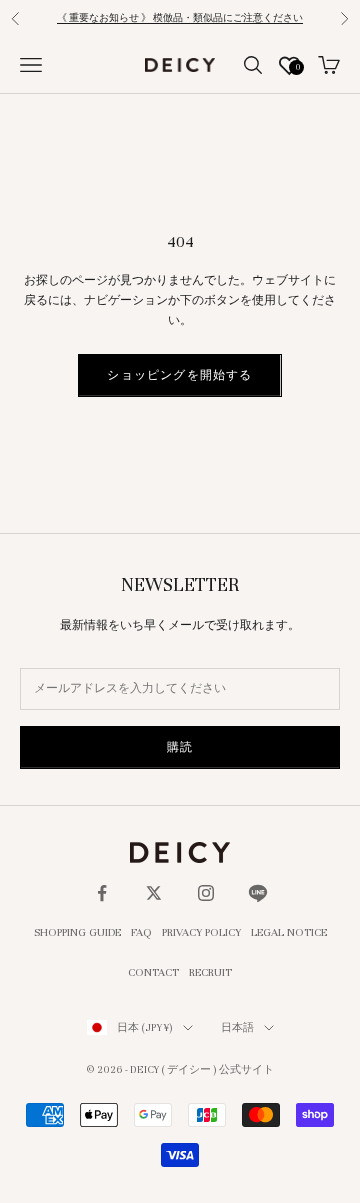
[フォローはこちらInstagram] (206, 893)
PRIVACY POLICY (201, 932)
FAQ (141, 932)
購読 (180, 747)
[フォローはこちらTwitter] (154, 893)
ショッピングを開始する (179, 375)
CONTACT (153, 972)
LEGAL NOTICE (289, 932)
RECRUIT (210, 972)
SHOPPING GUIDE (77, 932)
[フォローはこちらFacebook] (102, 893)
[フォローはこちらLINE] (258, 893)
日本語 (237, 1027)
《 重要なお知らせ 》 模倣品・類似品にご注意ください (180, 18)
